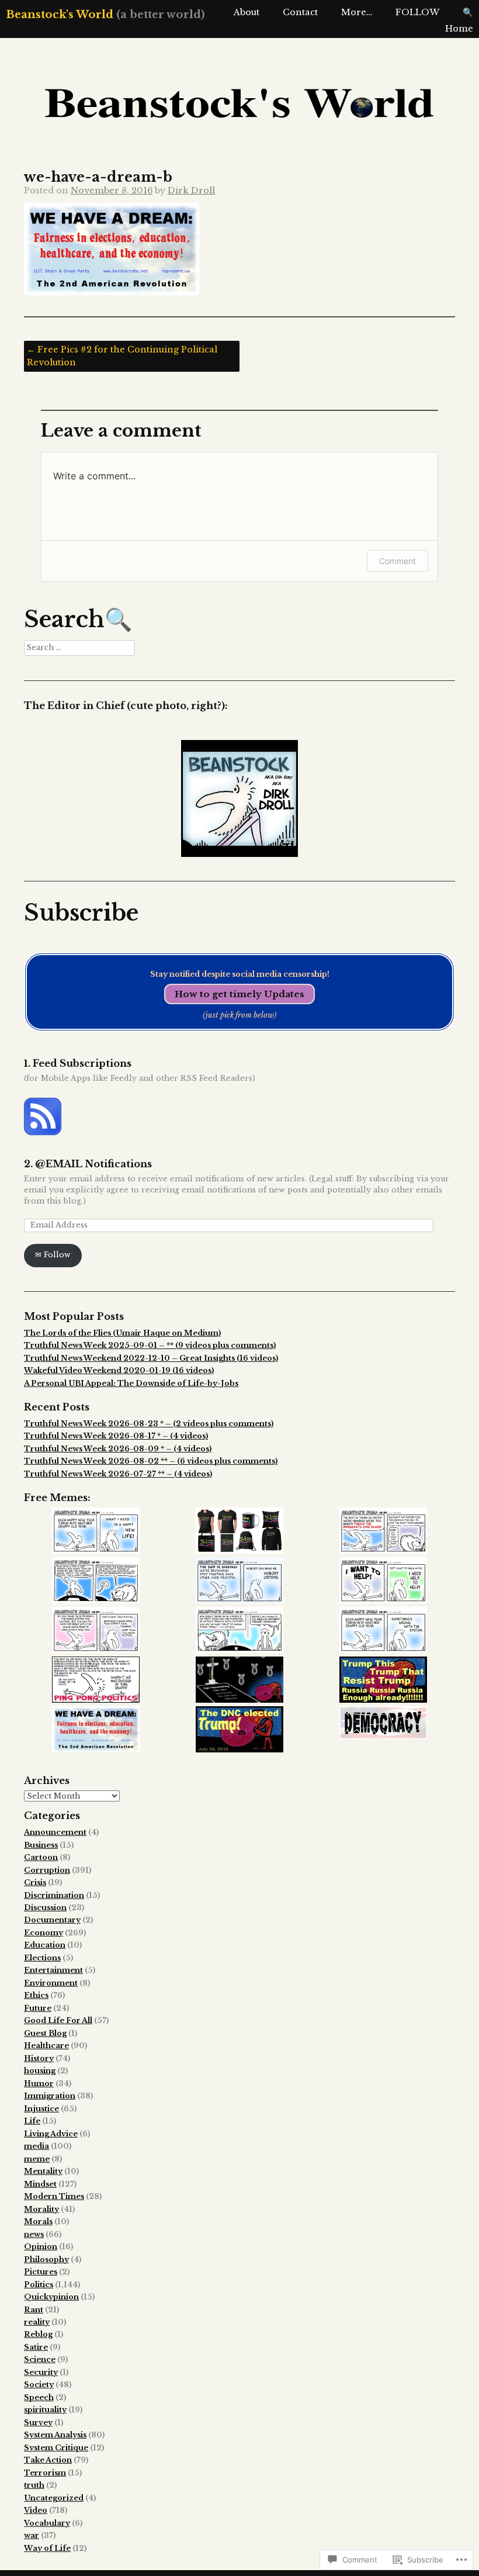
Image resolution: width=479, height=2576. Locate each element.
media (37, 2146)
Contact (300, 12)
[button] (96, 1532)
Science (40, 2359)
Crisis (35, 1882)
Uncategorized (54, 2498)
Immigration (50, 2096)
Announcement (55, 1832)
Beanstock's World (60, 14)
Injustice (41, 2109)
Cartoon (41, 1857)
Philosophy (46, 2259)
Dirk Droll (191, 191)
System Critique (56, 2448)
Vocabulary (47, 2523)
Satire (36, 2347)
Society (39, 2385)
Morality (41, 2209)
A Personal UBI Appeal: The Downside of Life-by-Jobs (131, 1383)
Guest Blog (45, 2033)
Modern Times (54, 2196)
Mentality (43, 2171)
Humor (39, 2084)
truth (34, 2485)
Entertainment (53, 1970)
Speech (39, 2397)
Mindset (40, 2184)
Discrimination (54, 1895)
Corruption (47, 1870)
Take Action (48, 2460)
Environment (51, 1983)
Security (41, 2372)
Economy (44, 1933)
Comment (398, 561)
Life (32, 2121)
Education (45, 1945)
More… (357, 12)
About (247, 12)
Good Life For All (58, 2020)
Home (459, 29)
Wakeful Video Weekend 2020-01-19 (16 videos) (119, 1370)
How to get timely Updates (239, 994)
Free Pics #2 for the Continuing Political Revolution (122, 356)
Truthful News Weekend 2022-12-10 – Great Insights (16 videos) (151, 1358)
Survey (38, 2423)
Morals (38, 2221)
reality (37, 2322)
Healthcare (46, 2046)
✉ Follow (53, 1255)
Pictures (41, 2272)
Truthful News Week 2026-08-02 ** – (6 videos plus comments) (151, 1461)
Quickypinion (51, 2297)
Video (36, 2510)
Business (41, 1845)
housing (40, 2071)
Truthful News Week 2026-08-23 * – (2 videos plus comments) (149, 1424)
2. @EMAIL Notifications (88, 1164)
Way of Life (47, 2548)
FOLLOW (417, 12)
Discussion (45, 1908)
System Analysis (55, 2435)
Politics (39, 2285)
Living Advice (51, 2134)
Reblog (38, 2334)
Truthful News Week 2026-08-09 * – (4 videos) (118, 1449)
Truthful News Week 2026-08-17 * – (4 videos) (116, 1436)
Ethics (36, 1995)
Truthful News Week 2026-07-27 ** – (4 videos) (118, 1474)
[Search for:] (79, 647)
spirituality (45, 2410)
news (34, 2234)
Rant (34, 2310)
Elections (42, 1958)
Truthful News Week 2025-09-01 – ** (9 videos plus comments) (150, 1345)
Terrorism (45, 2473)
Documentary (52, 1920)
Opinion (41, 2247)
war (32, 2535)
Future (38, 2008)
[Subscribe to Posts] (43, 1133)
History (39, 2058)
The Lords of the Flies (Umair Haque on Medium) (122, 1333)
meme (37, 2159)
